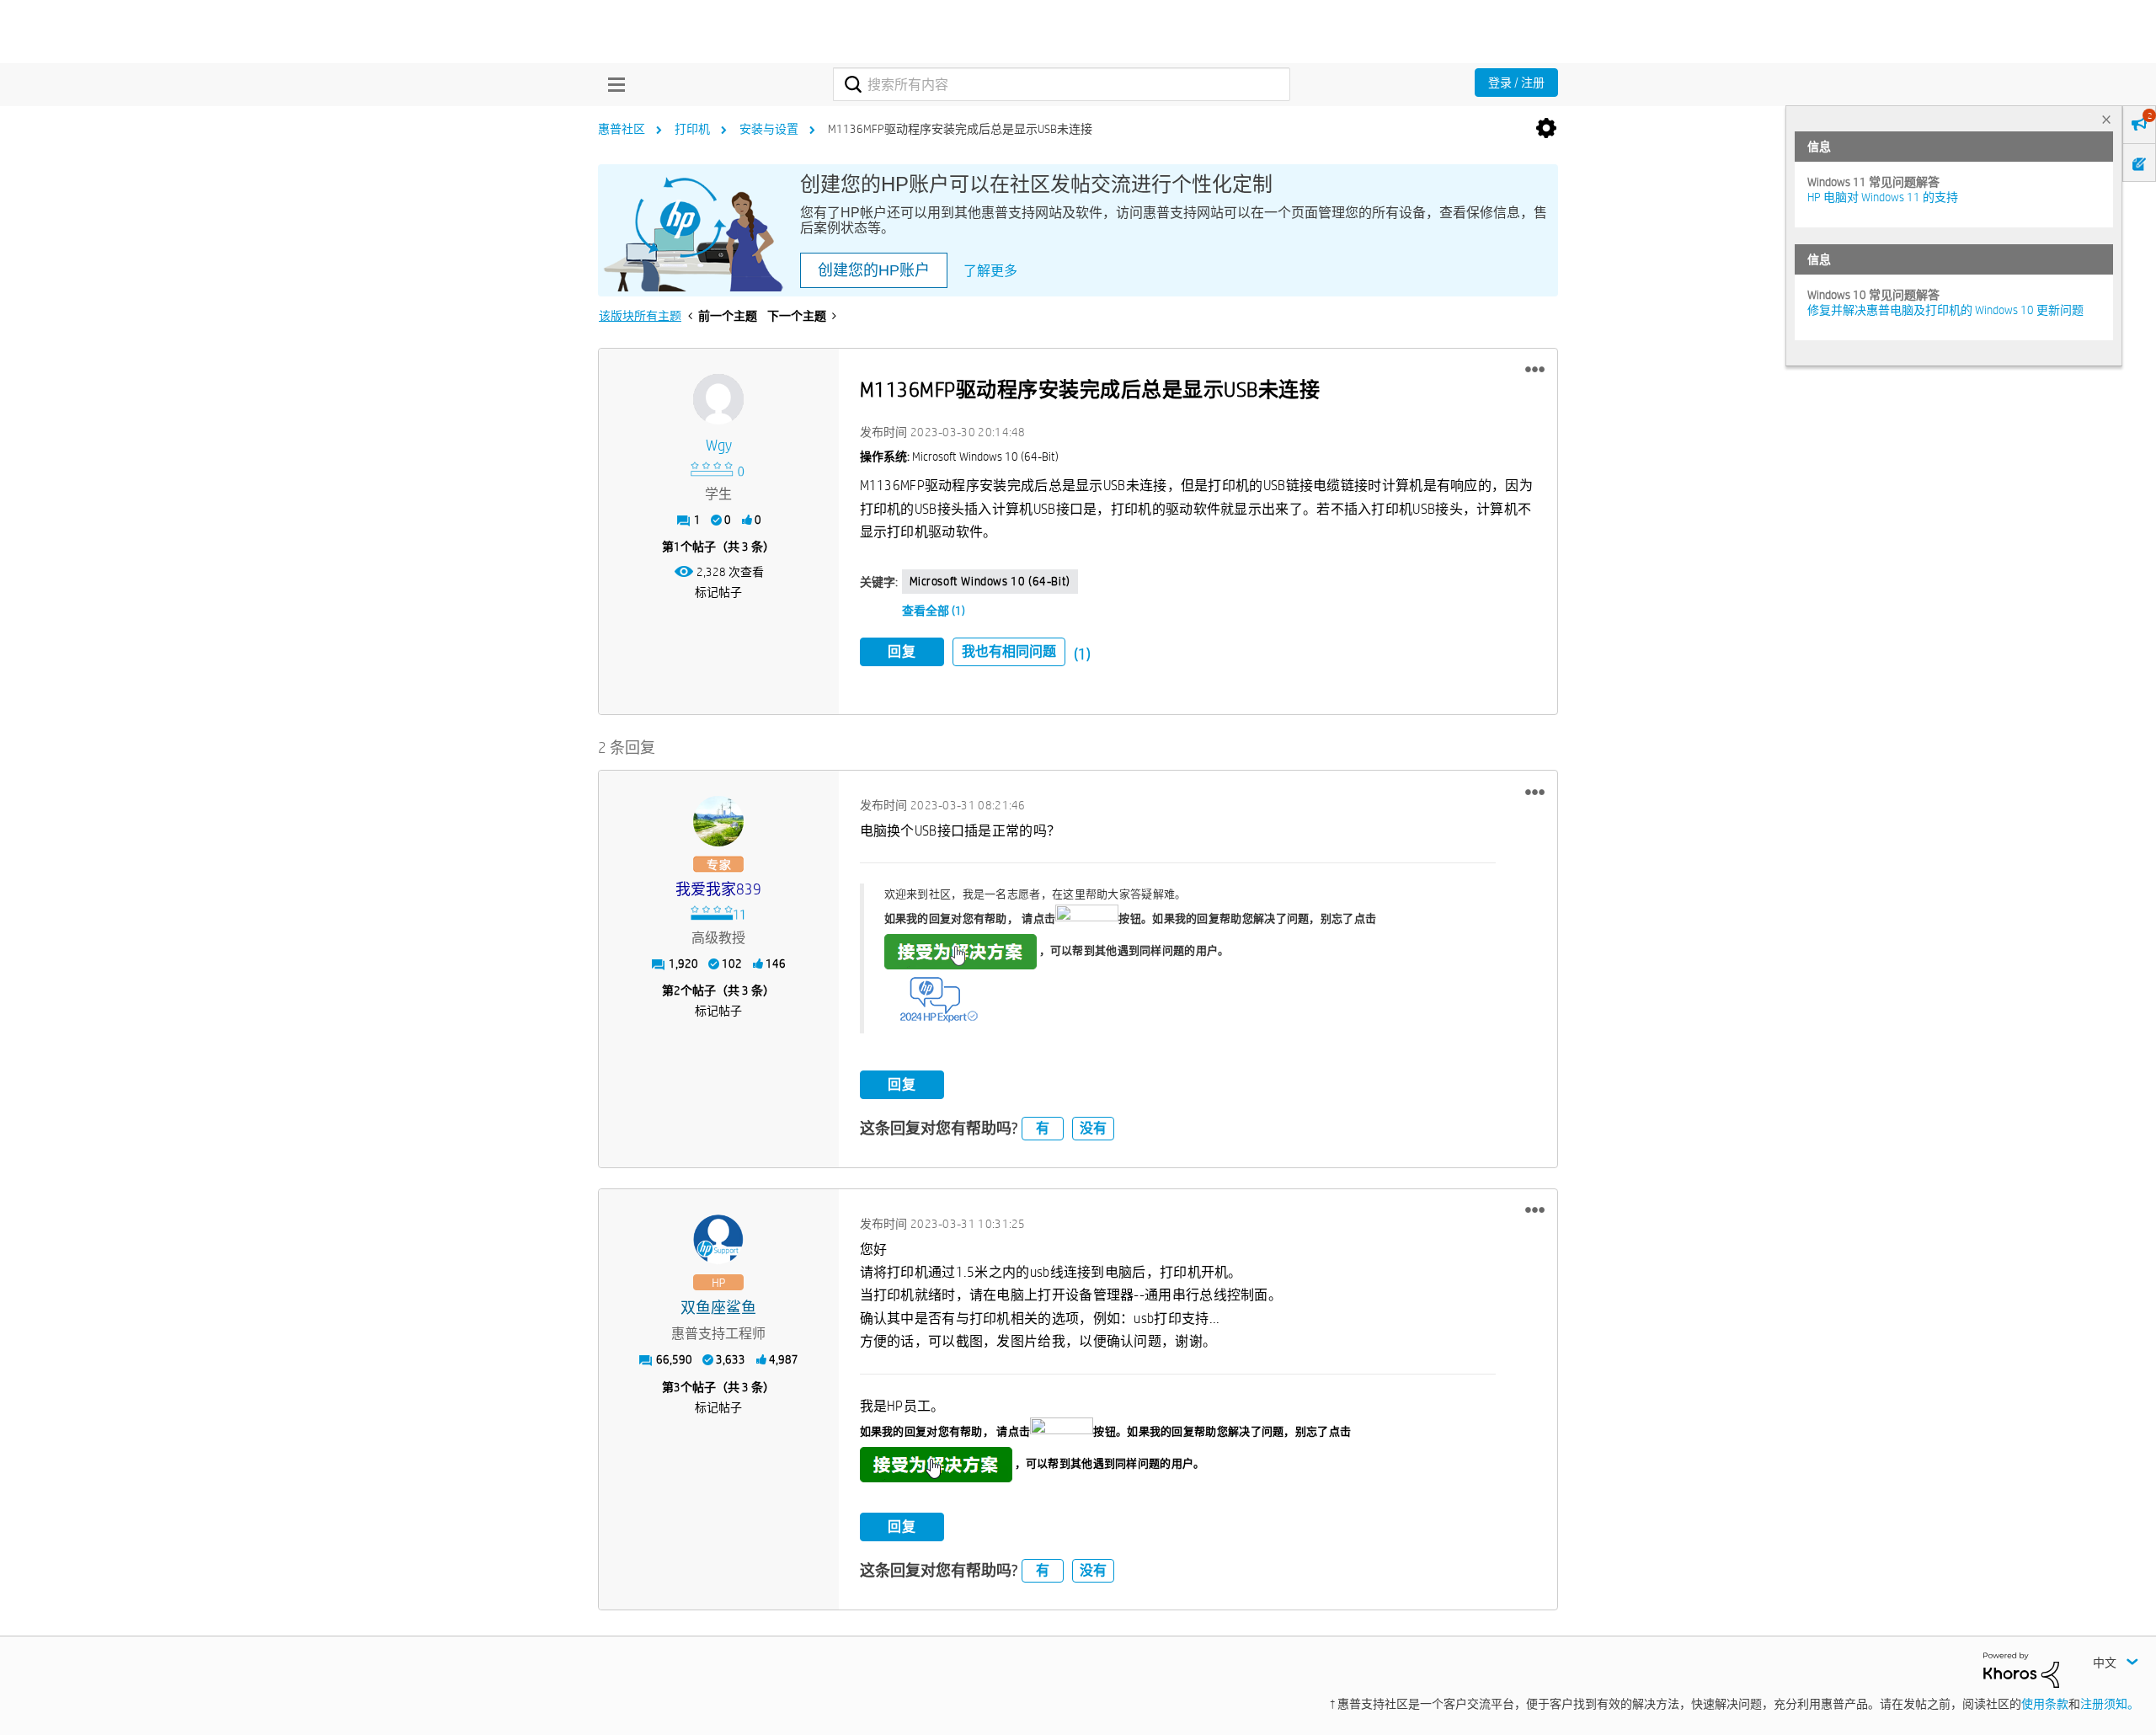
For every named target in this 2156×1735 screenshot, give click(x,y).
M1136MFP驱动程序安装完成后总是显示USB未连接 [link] (960, 129)
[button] (1535, 370)
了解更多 (990, 271)
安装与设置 (769, 129)
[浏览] (612, 84)
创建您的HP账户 (874, 270)
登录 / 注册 (1516, 83)
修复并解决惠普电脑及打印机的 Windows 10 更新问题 (1945, 310)
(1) (1082, 654)
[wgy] (718, 399)
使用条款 (2045, 1704)
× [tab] (2106, 119)
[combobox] (1062, 84)
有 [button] (1043, 1128)
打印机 (692, 129)
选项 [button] (1546, 129)
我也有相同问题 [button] (1009, 651)
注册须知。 (2110, 1704)
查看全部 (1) (934, 611)
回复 (902, 651)
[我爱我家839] (718, 821)
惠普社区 (622, 129)
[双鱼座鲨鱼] (718, 1240)
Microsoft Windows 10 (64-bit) (990, 581)
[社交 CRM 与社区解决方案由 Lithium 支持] (2021, 1669)
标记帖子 (718, 592)
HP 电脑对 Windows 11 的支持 (1883, 197)
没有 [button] (1093, 1128)
